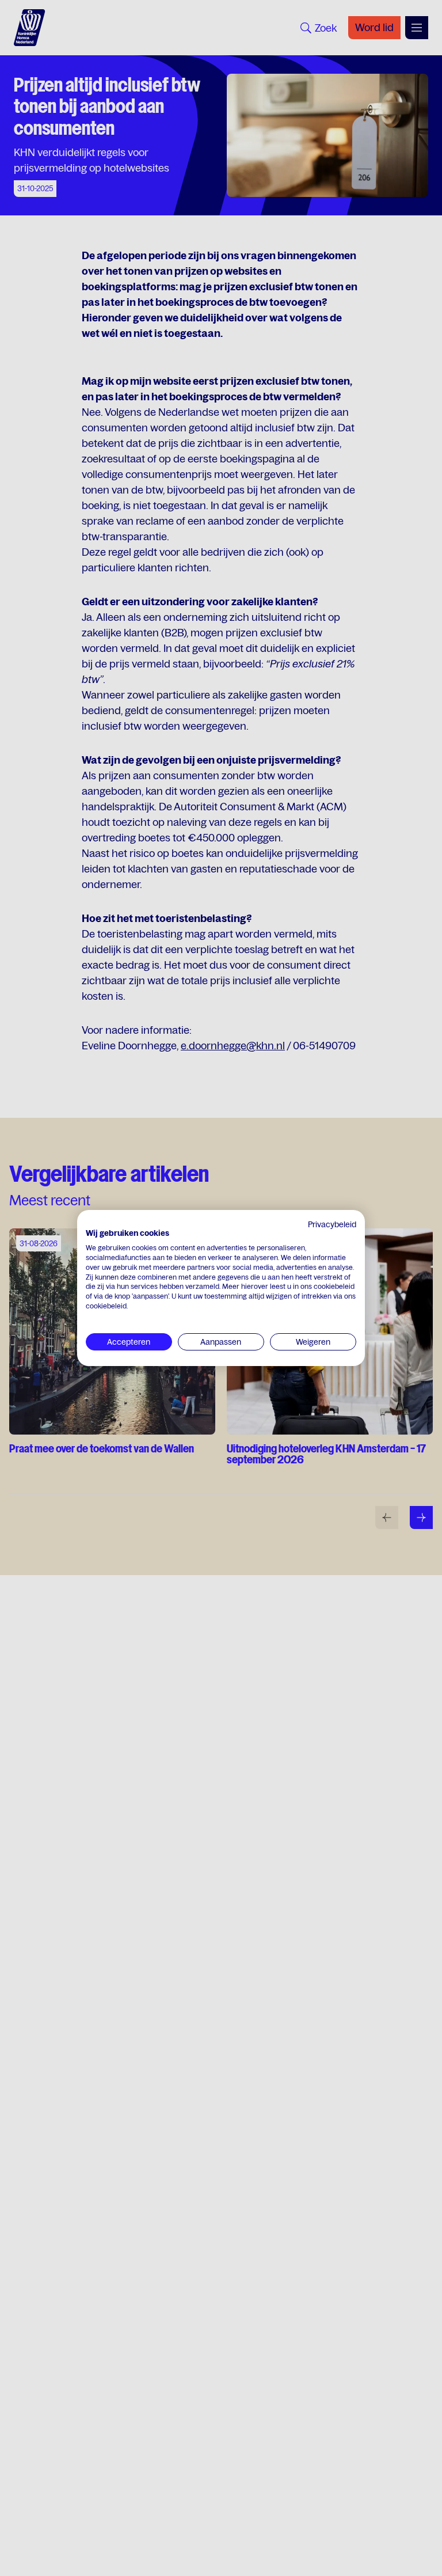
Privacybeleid (332, 1224)
